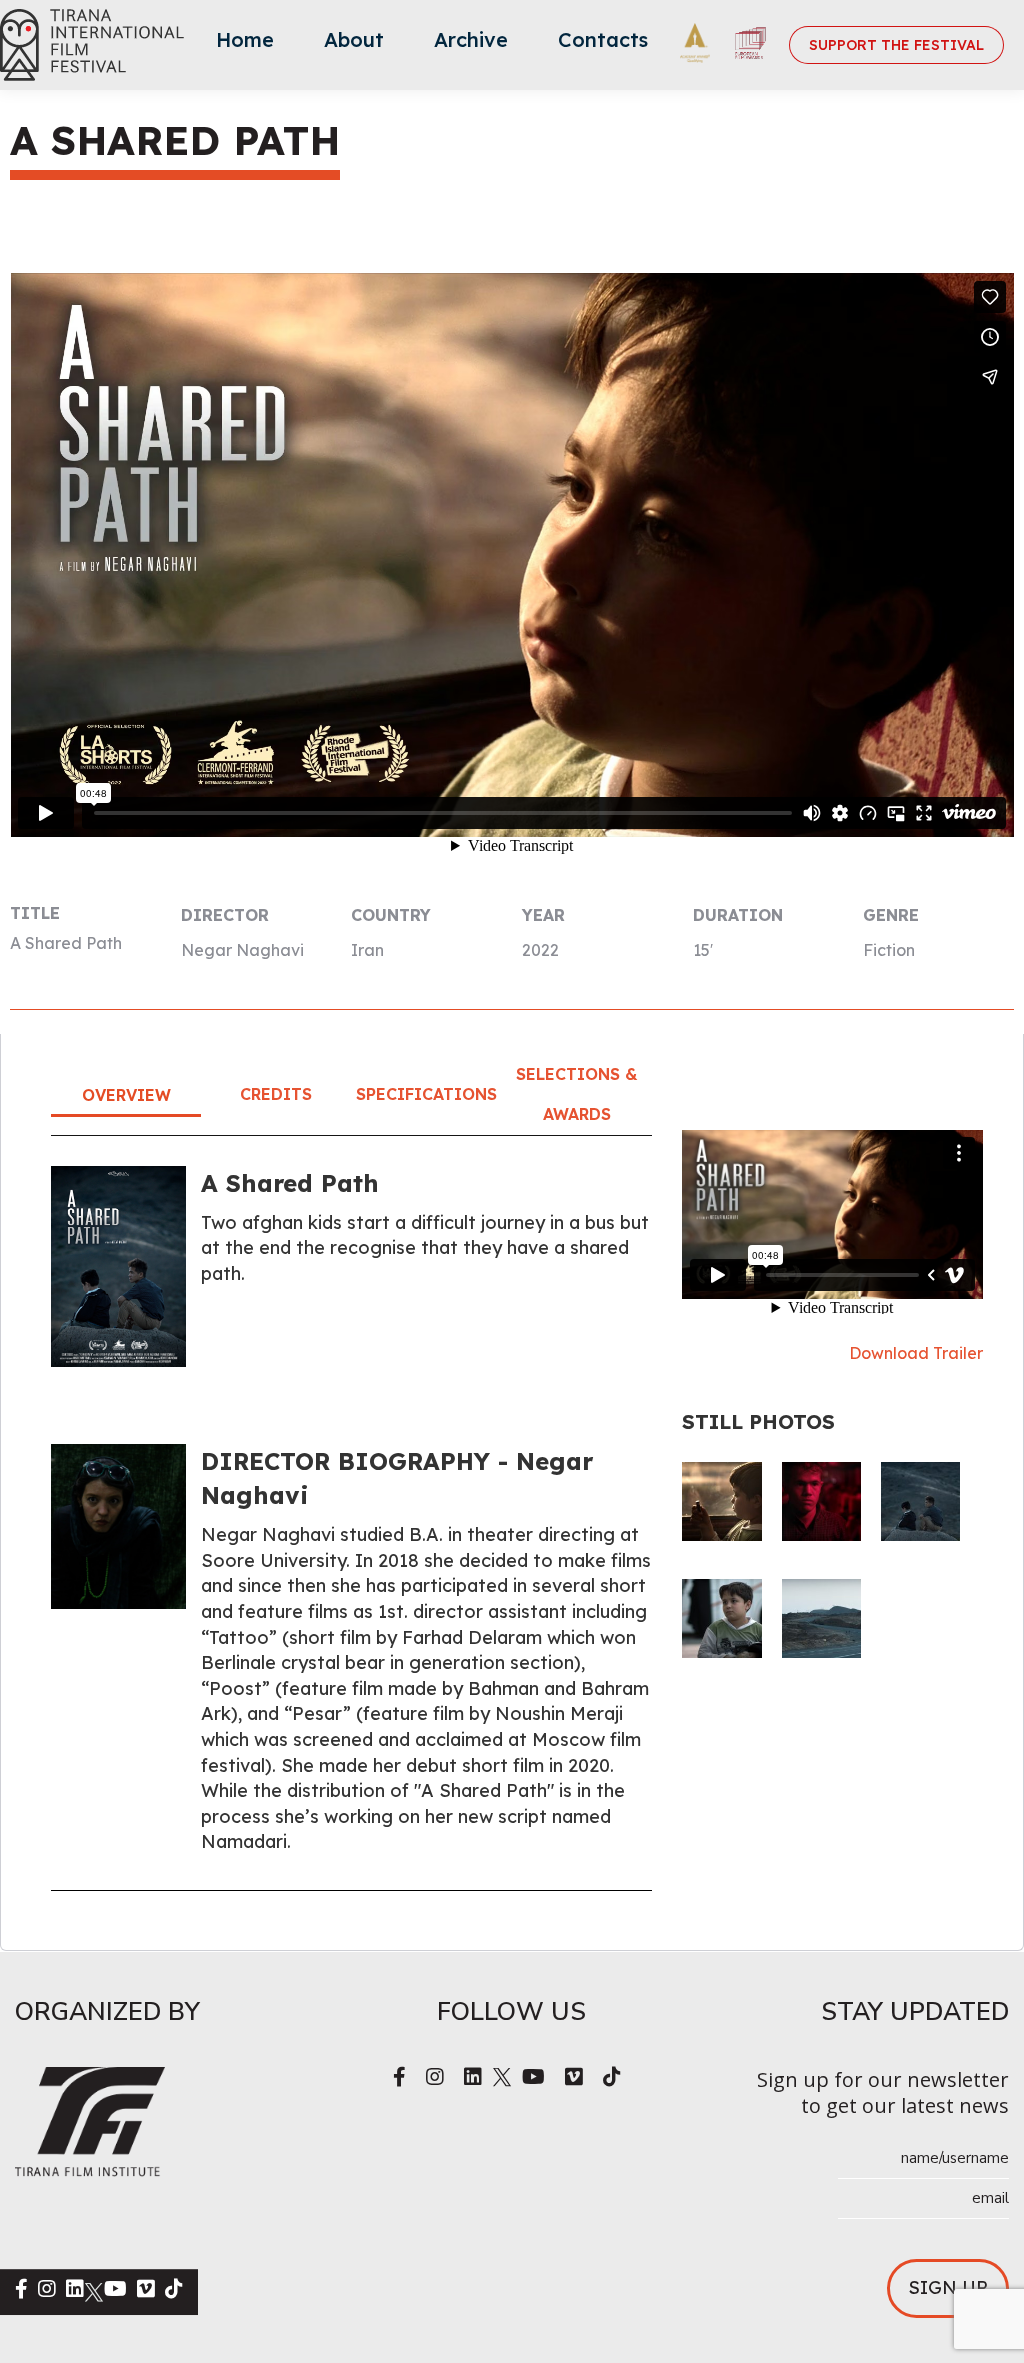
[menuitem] (245, 45)
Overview (126, 1095)
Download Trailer (916, 1353)
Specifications (426, 1094)
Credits (276, 1094)
